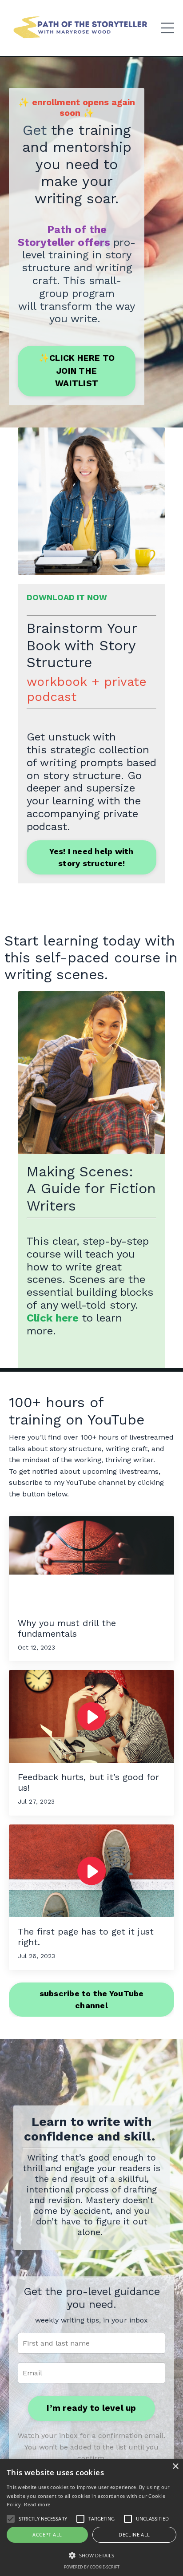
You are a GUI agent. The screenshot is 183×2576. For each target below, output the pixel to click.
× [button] (175, 2467)
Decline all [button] (134, 2534)
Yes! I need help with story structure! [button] (91, 857)
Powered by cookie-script (92, 2567)
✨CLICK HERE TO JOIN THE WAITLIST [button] (77, 371)
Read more (37, 2504)
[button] (91, 2555)
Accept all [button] (47, 2534)
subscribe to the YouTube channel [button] (92, 1999)
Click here (53, 1318)
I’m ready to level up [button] (91, 2408)
